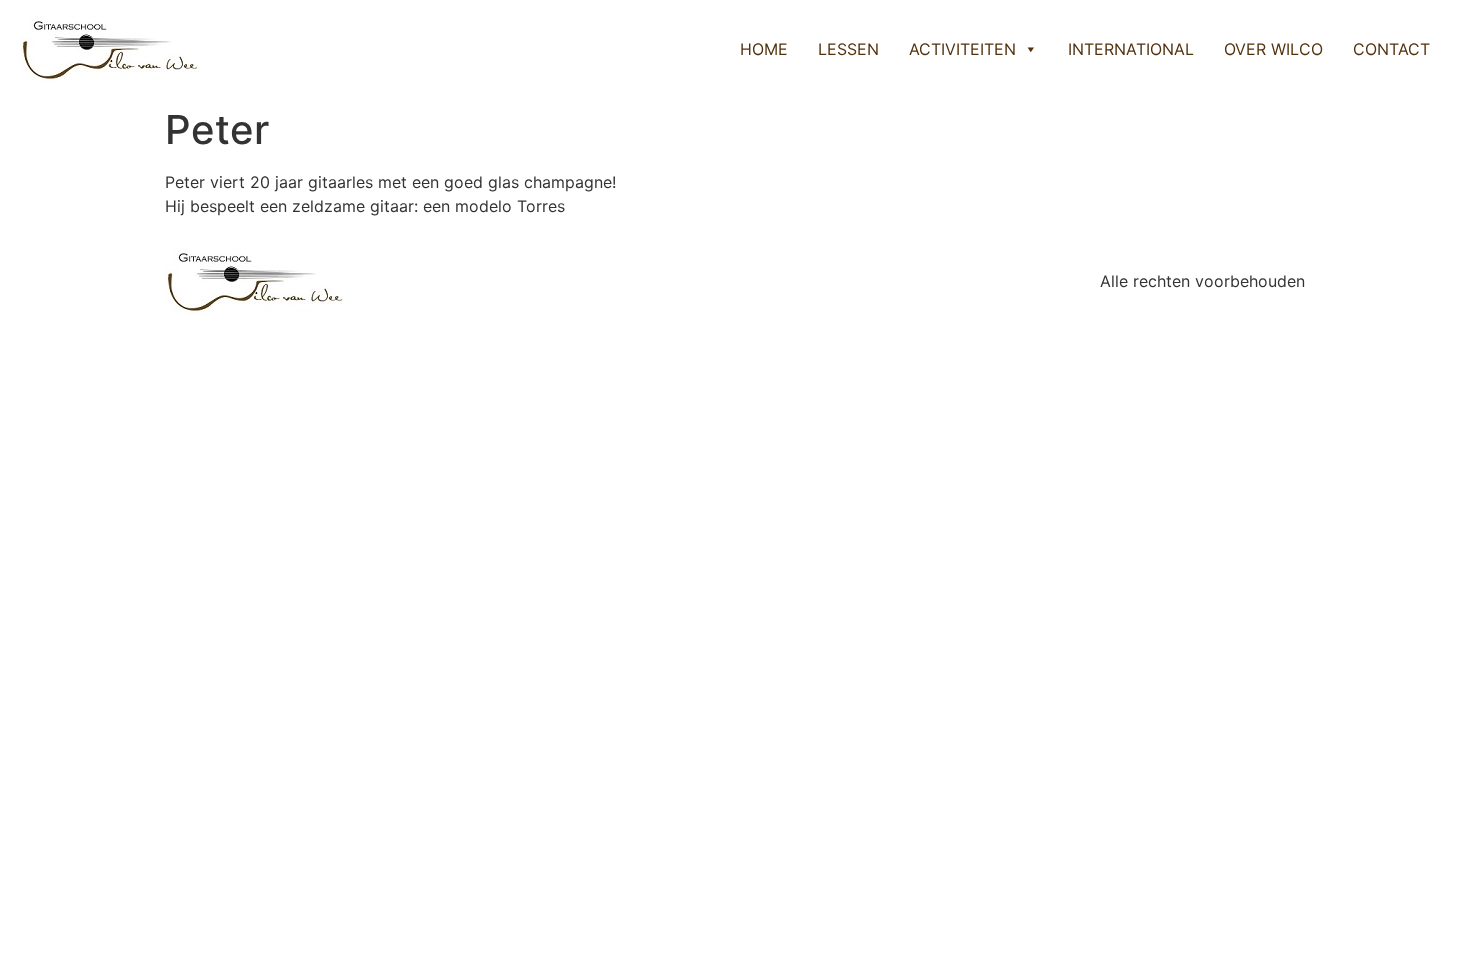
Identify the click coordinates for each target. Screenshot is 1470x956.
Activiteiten (962, 49)
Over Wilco (1273, 49)
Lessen (848, 49)
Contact (1391, 49)
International (1131, 49)
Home (764, 49)
